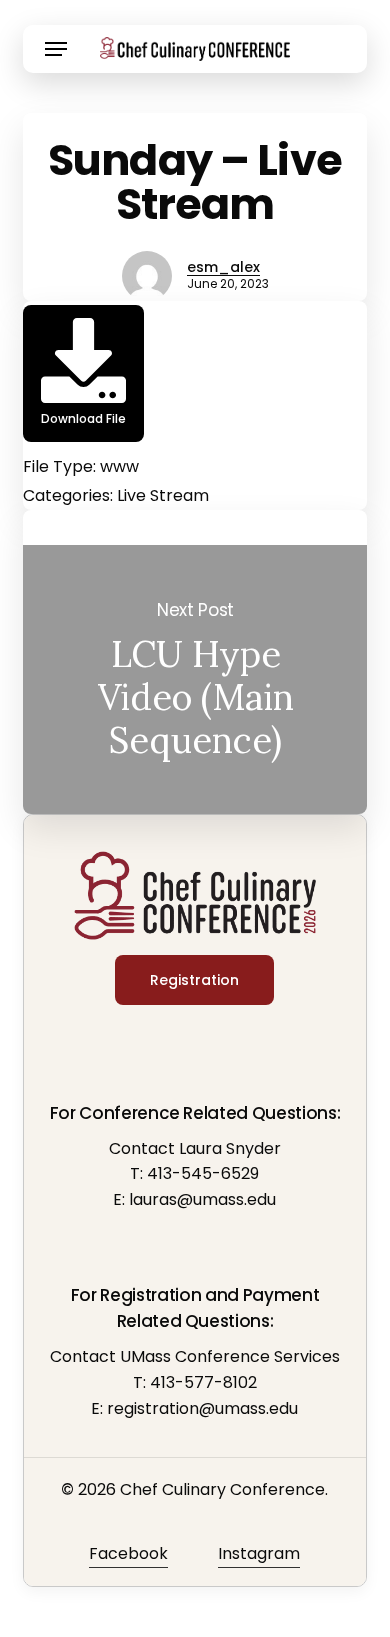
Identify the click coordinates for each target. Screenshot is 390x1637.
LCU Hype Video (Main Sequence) (194, 679)
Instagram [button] (259, 1553)
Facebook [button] (128, 1553)
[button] (56, 49)
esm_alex (223, 267)
